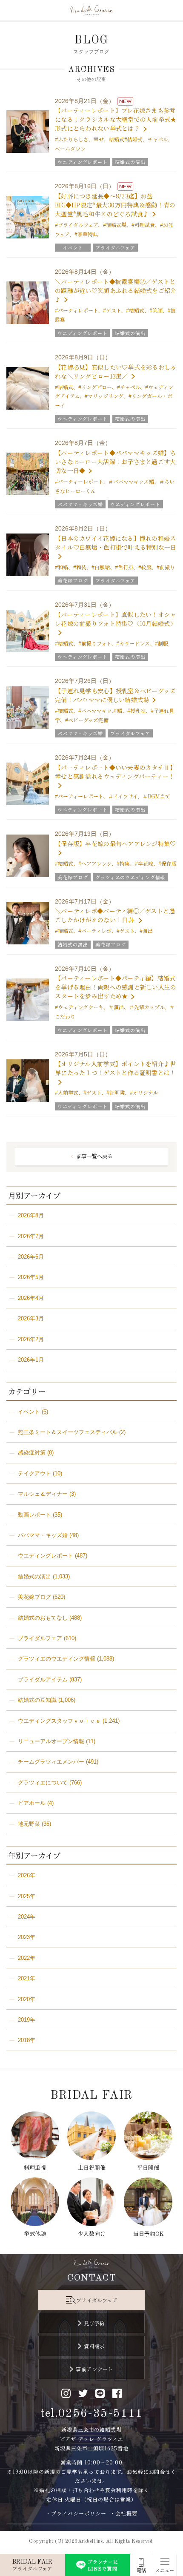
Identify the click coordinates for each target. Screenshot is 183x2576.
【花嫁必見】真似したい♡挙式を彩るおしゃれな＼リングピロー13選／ (116, 371)
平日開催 (148, 2167)
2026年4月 (31, 1298)
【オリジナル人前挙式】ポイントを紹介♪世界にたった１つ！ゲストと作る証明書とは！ (116, 1068)
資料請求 (94, 2346)
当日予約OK (148, 2233)
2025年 (27, 1896)
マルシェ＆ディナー (43, 1494)
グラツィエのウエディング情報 (57, 1659)
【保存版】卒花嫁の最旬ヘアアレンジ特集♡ (116, 843)
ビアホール (32, 1803)
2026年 (27, 1875)
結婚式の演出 (34, 1576)
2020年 (27, 1999)
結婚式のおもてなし (43, 1618)
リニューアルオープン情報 (51, 1741)
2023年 (27, 1937)
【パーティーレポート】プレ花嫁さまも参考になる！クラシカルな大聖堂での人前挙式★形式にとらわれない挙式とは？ (116, 119)
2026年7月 (31, 1236)
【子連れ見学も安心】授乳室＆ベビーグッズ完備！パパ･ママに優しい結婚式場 (115, 695)
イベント (29, 1412)
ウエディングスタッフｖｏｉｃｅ (59, 1721)
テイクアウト (34, 1473)
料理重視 (35, 2167)
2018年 (27, 2040)
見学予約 (94, 2323)
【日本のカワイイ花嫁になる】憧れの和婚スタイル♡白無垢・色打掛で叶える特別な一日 (116, 543)
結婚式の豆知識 (37, 1700)
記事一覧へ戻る (94, 1156)
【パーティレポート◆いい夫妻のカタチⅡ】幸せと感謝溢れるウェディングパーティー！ (116, 772)
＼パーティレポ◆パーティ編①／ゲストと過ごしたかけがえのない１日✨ (115, 915)
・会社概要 (124, 2513)
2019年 (27, 2020)
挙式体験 (35, 2233)
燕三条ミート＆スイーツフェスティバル (68, 1432)
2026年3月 (31, 1318)
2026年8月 (31, 1215)
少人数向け (92, 2233)
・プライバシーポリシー (76, 2513)
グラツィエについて (43, 1783)
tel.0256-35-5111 (92, 2414)
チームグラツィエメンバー (51, 1762)
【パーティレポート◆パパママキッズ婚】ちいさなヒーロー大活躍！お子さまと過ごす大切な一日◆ (116, 462)
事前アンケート (94, 2369)
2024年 (27, 1917)
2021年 (27, 1978)
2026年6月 (31, 1257)
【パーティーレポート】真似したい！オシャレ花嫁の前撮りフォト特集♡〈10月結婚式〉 (116, 619)
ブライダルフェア (40, 1638)
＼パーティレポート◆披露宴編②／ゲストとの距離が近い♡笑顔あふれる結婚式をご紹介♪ (116, 290)
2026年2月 (31, 1339)
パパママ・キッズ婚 (43, 1535)
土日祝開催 (92, 2167)
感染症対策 (32, 1453)
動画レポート (34, 1515)
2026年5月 (31, 1277)
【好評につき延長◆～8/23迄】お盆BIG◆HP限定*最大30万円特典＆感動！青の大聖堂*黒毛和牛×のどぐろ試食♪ (115, 205)
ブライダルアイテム (43, 1680)
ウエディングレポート (46, 1556)
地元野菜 (29, 1824)
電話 (141, 2570)
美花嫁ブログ (34, 1597)
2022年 (27, 1958)
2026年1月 (31, 1360)
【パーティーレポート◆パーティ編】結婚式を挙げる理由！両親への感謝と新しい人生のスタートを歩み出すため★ (116, 987)
